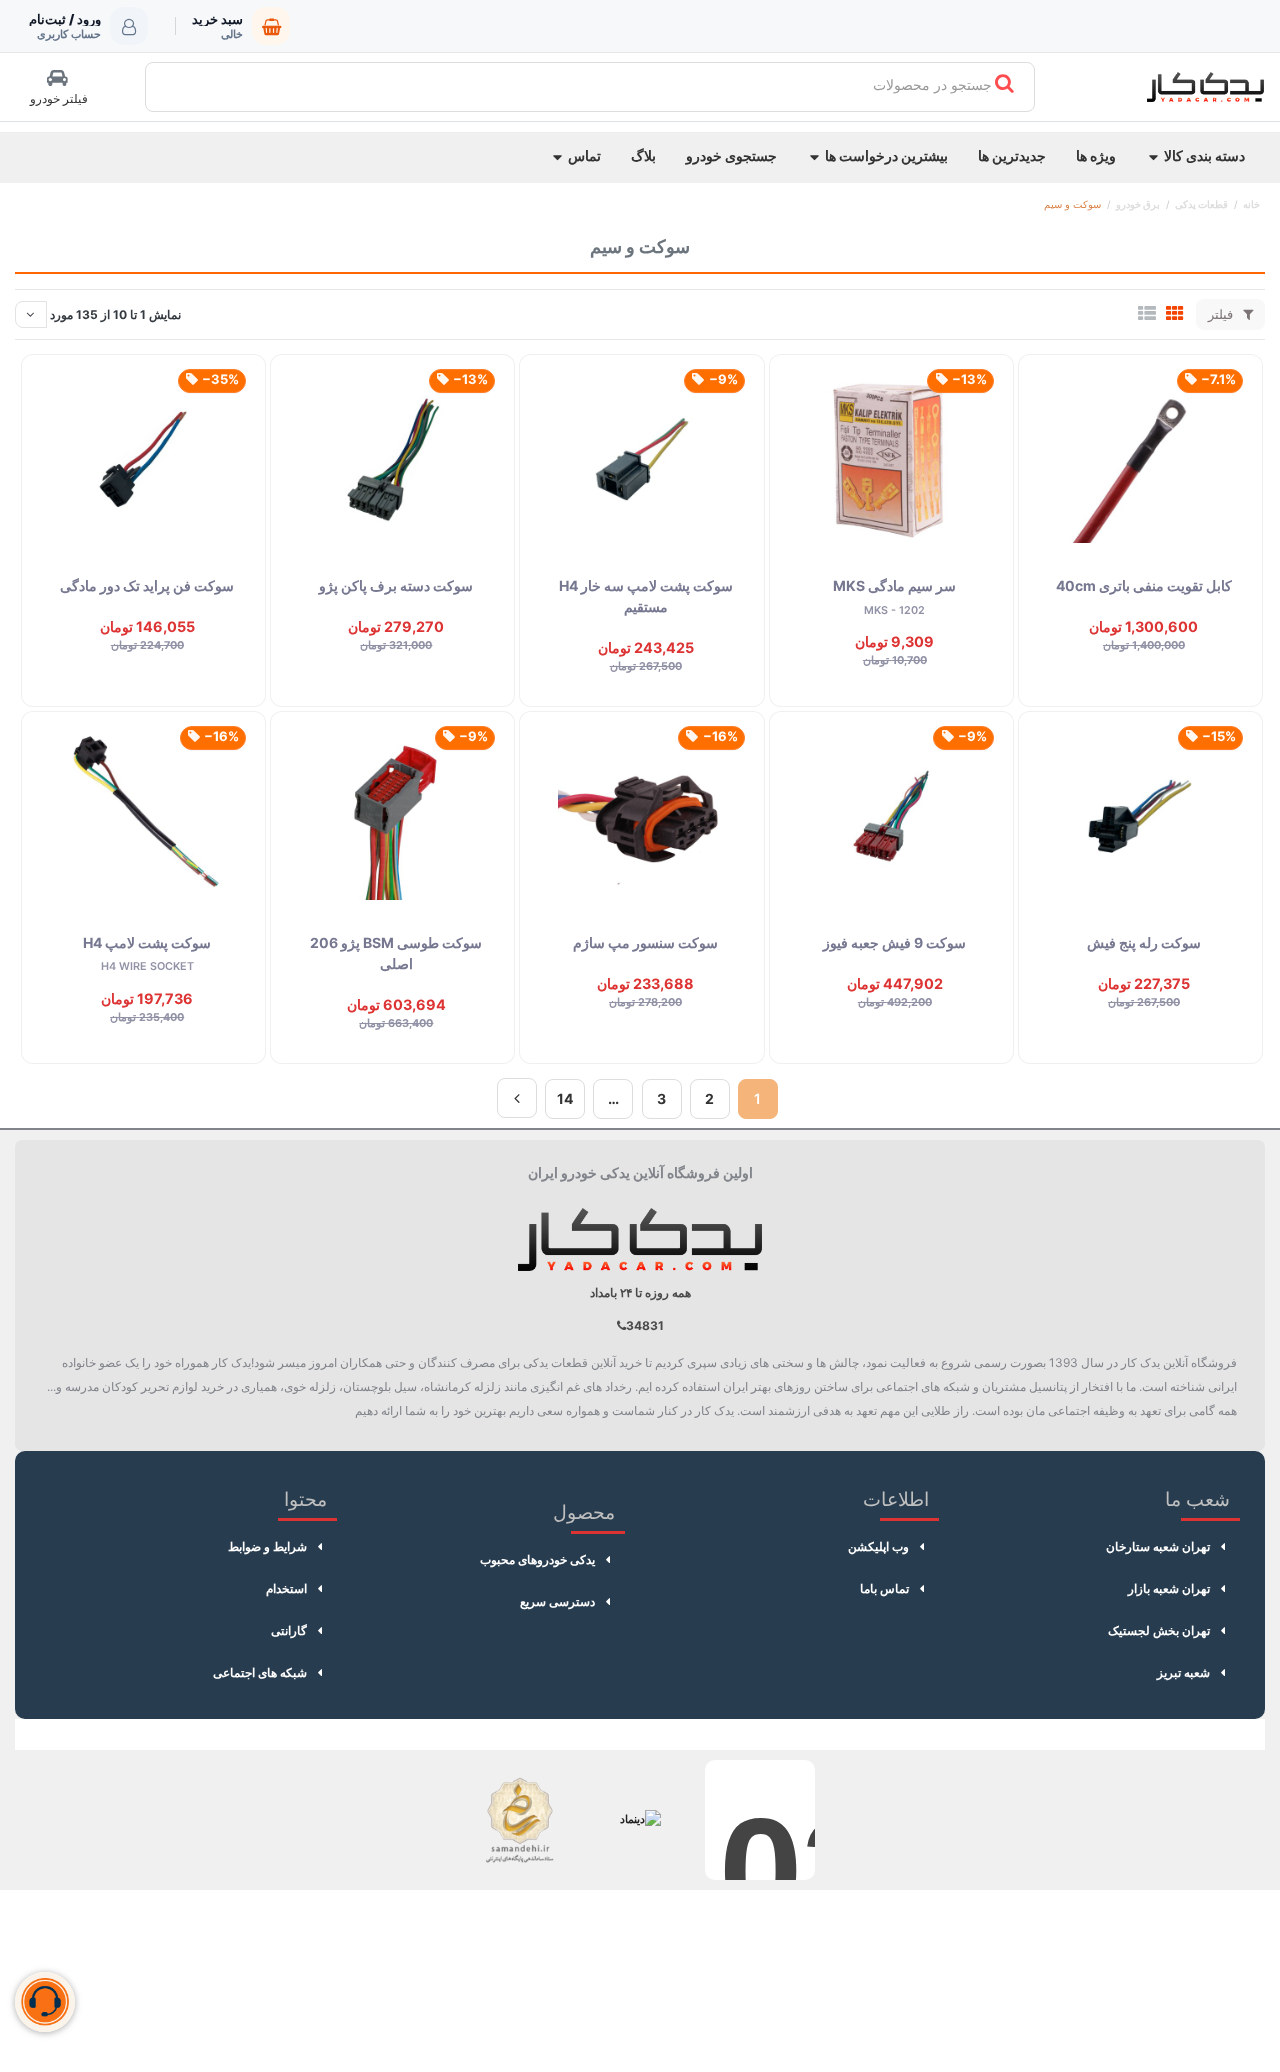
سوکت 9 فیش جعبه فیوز (894, 942)
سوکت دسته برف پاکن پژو (396, 585)
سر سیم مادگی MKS (894, 585)
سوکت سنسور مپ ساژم (645, 942)
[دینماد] (640, 1820)
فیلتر (1222, 314)
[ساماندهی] (520, 1820)
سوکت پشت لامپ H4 (147, 942)
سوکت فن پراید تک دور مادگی (147, 585)
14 (565, 1098)
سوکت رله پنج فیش (1144, 942)
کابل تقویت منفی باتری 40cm (1144, 585)
